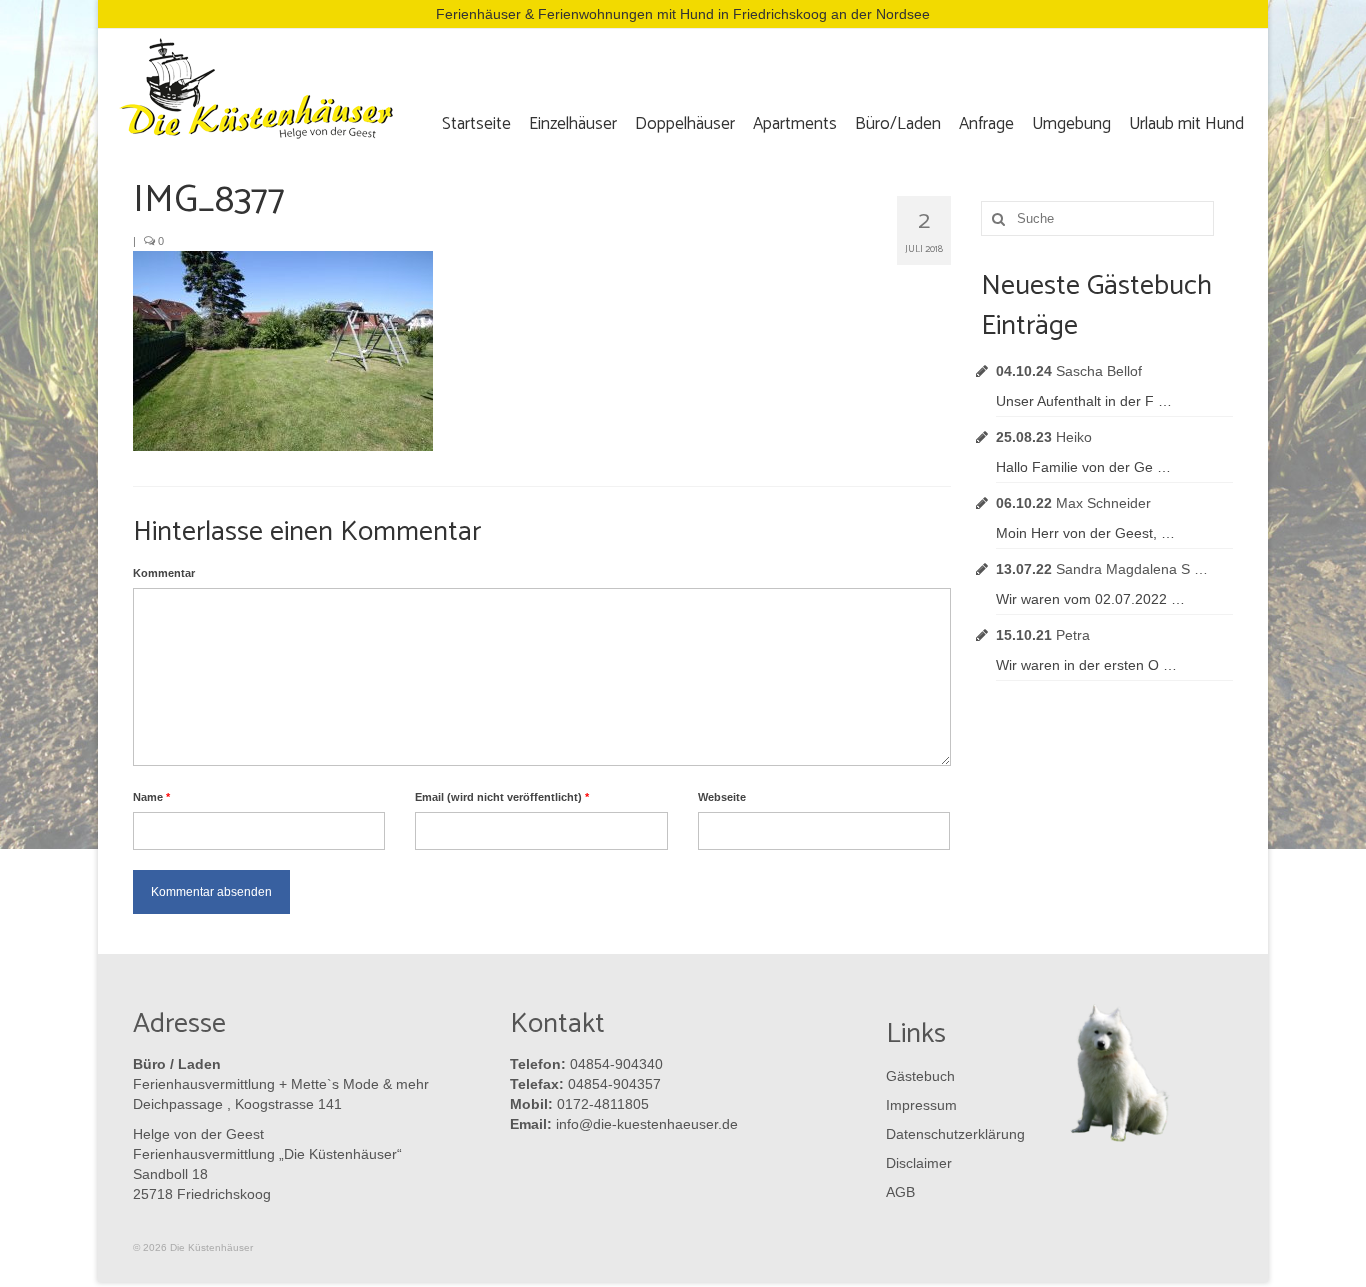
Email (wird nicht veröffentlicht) (502, 797)
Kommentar (164, 573)
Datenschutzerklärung (951, 1134)
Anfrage (986, 124)
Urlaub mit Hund (1186, 124)
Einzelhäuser (573, 124)
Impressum (921, 1105)
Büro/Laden (898, 124)
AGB (900, 1192)
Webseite (722, 797)
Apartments (795, 124)
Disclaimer (919, 1163)
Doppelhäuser (685, 124)
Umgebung (1071, 124)
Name (151, 797)
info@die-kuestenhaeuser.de (647, 1124)
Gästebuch (920, 1076)
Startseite (476, 124)
